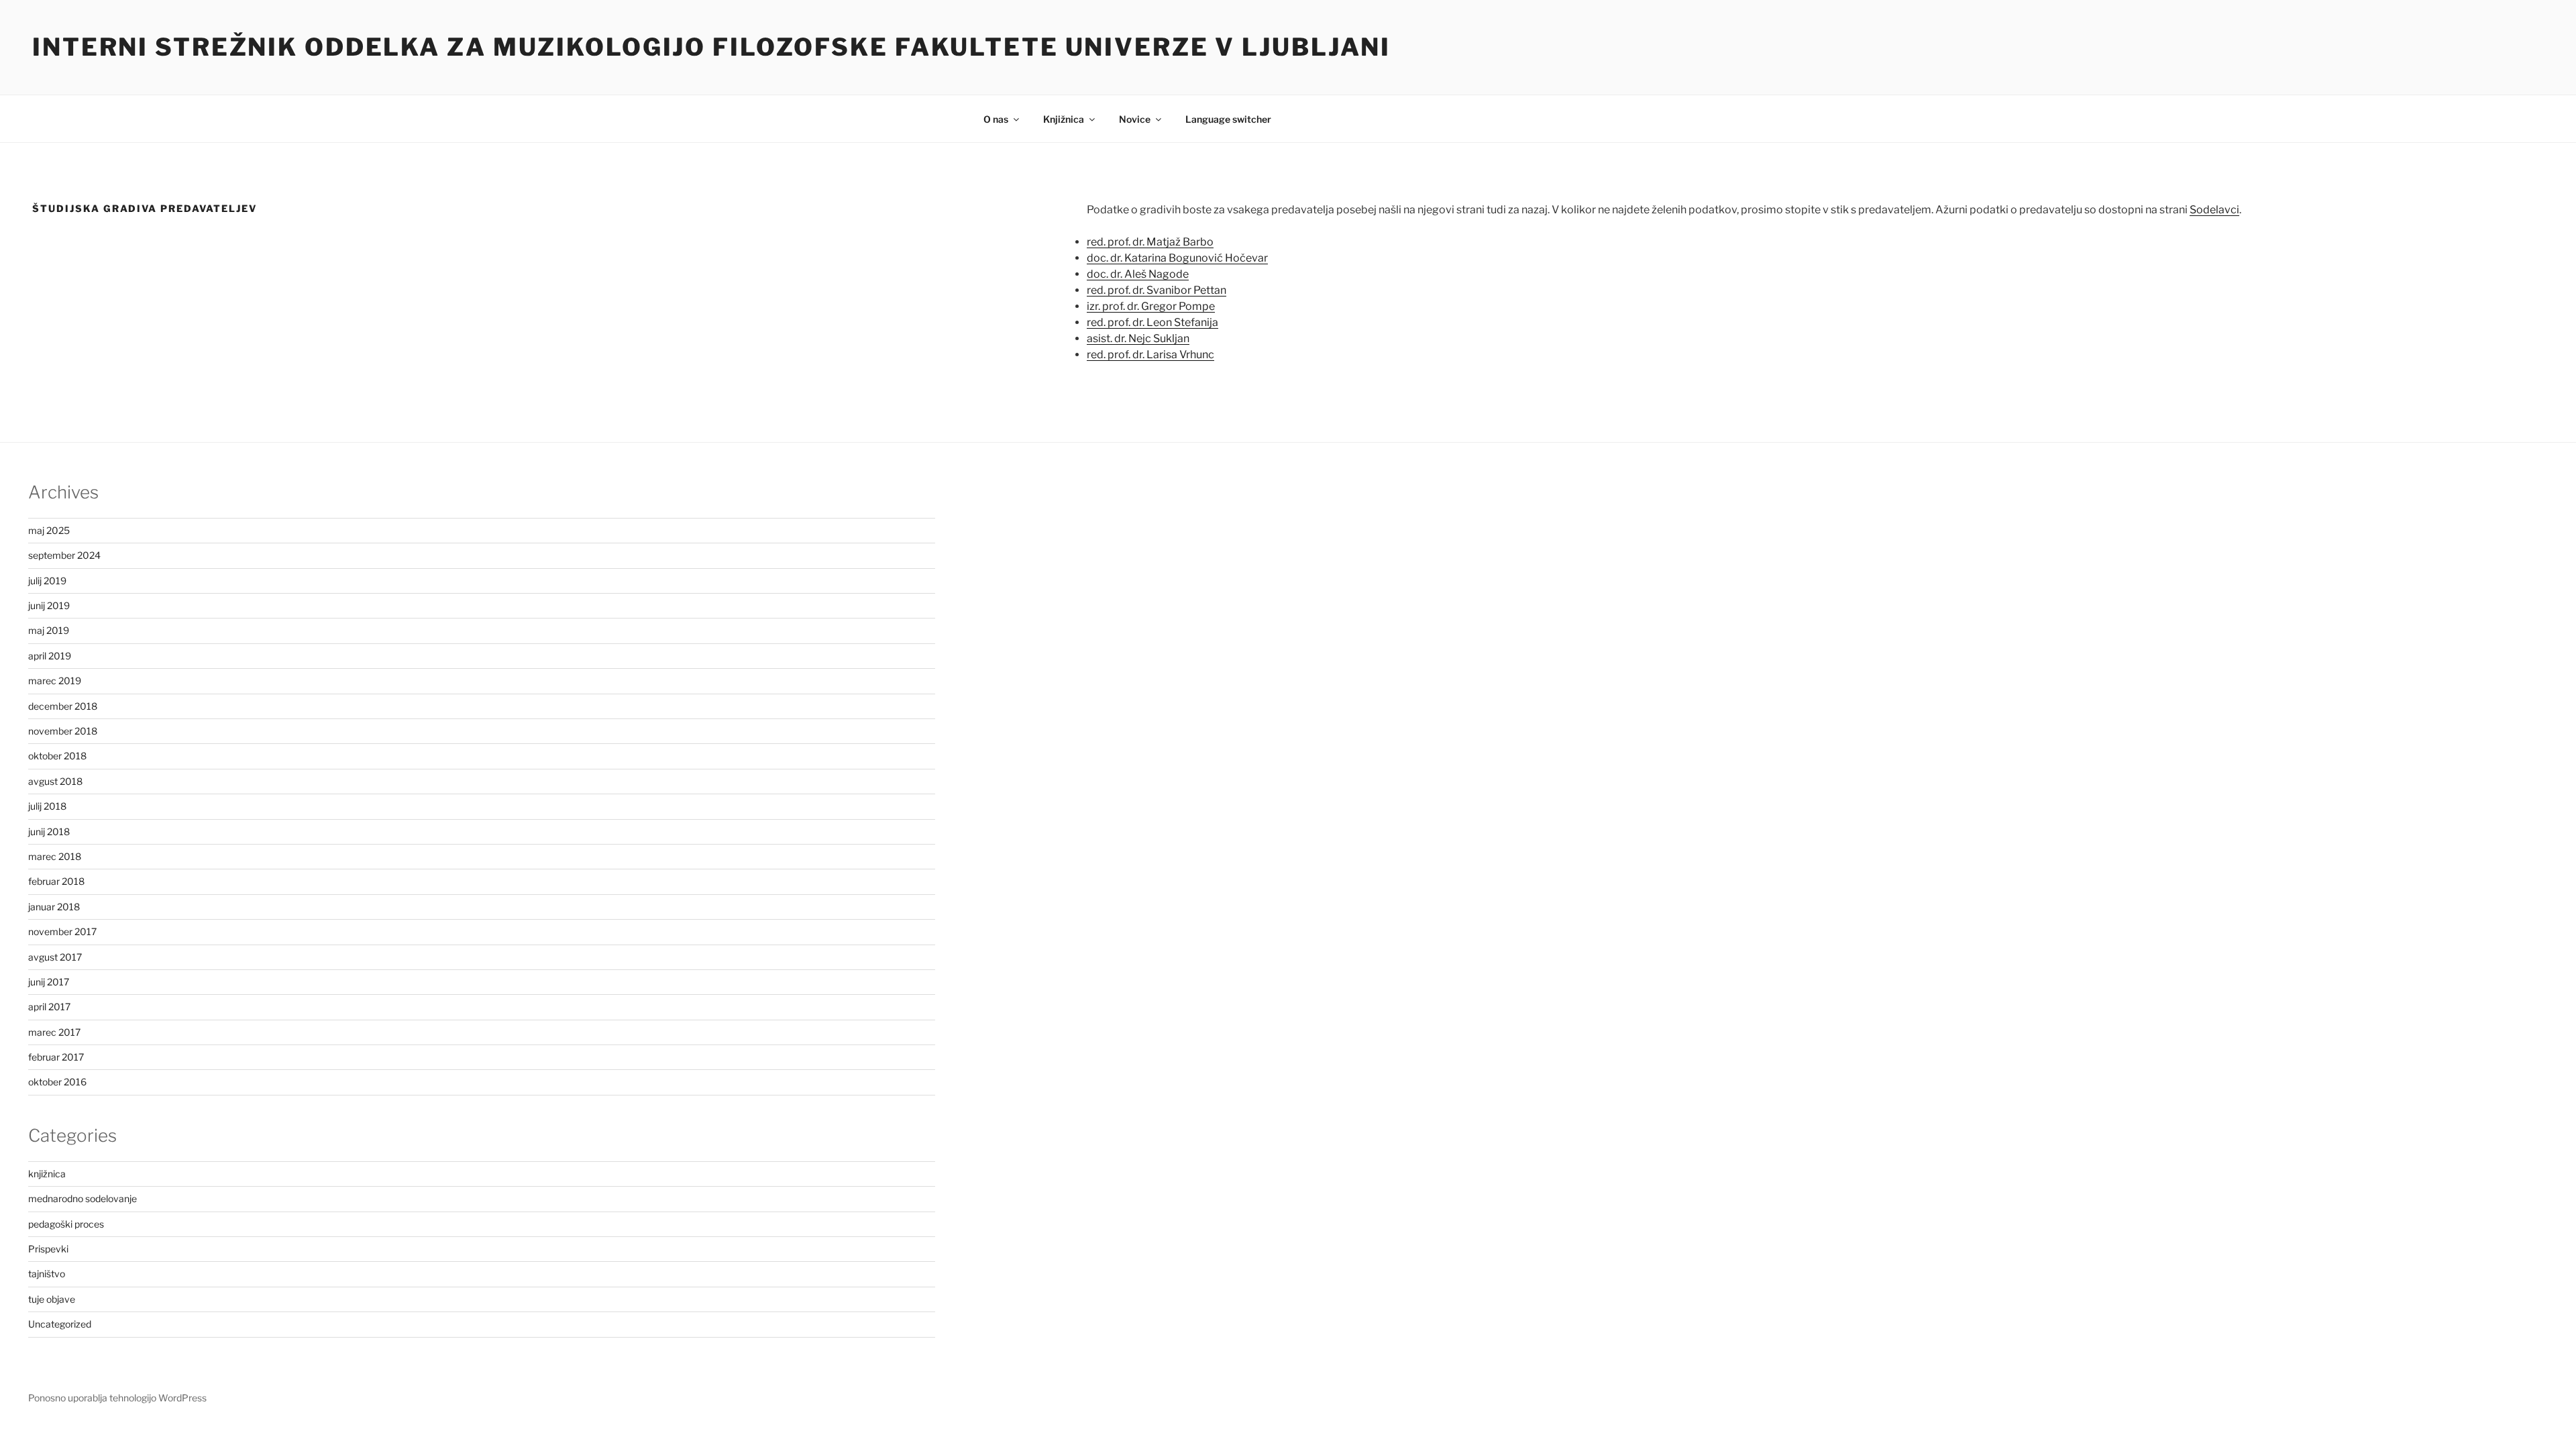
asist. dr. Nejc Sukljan (1138, 338)
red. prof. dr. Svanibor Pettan (1157, 290)
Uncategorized (60, 1324)
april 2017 (49, 1007)
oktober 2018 (57, 756)
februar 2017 (56, 1057)
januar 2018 (54, 907)
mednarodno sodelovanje (83, 1198)
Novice (1135, 119)
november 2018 (63, 731)
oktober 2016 (57, 1082)
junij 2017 (49, 982)
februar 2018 (56, 881)
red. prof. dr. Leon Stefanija (1152, 322)
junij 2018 (49, 831)
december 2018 (63, 706)
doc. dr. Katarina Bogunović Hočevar (1177, 258)
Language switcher (1228, 119)
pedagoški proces (66, 1224)
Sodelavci (2214, 210)
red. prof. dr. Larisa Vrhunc (1150, 355)
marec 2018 (55, 856)
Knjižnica (1064, 119)
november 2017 (62, 931)
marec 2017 (54, 1032)
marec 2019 (55, 681)
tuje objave (52, 1299)
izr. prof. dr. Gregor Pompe (1151, 306)
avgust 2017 (55, 957)
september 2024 (64, 555)
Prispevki (48, 1249)
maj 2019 (49, 630)
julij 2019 (47, 581)
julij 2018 (47, 806)
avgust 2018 (55, 781)
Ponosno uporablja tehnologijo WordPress (117, 1398)
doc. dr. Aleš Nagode (1138, 274)
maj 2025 (49, 530)
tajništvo (47, 1274)
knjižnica (47, 1174)
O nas (996, 119)
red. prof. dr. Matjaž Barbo (1150, 242)
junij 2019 (49, 605)
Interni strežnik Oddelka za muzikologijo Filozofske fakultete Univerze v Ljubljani (711, 47)
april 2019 (50, 656)
